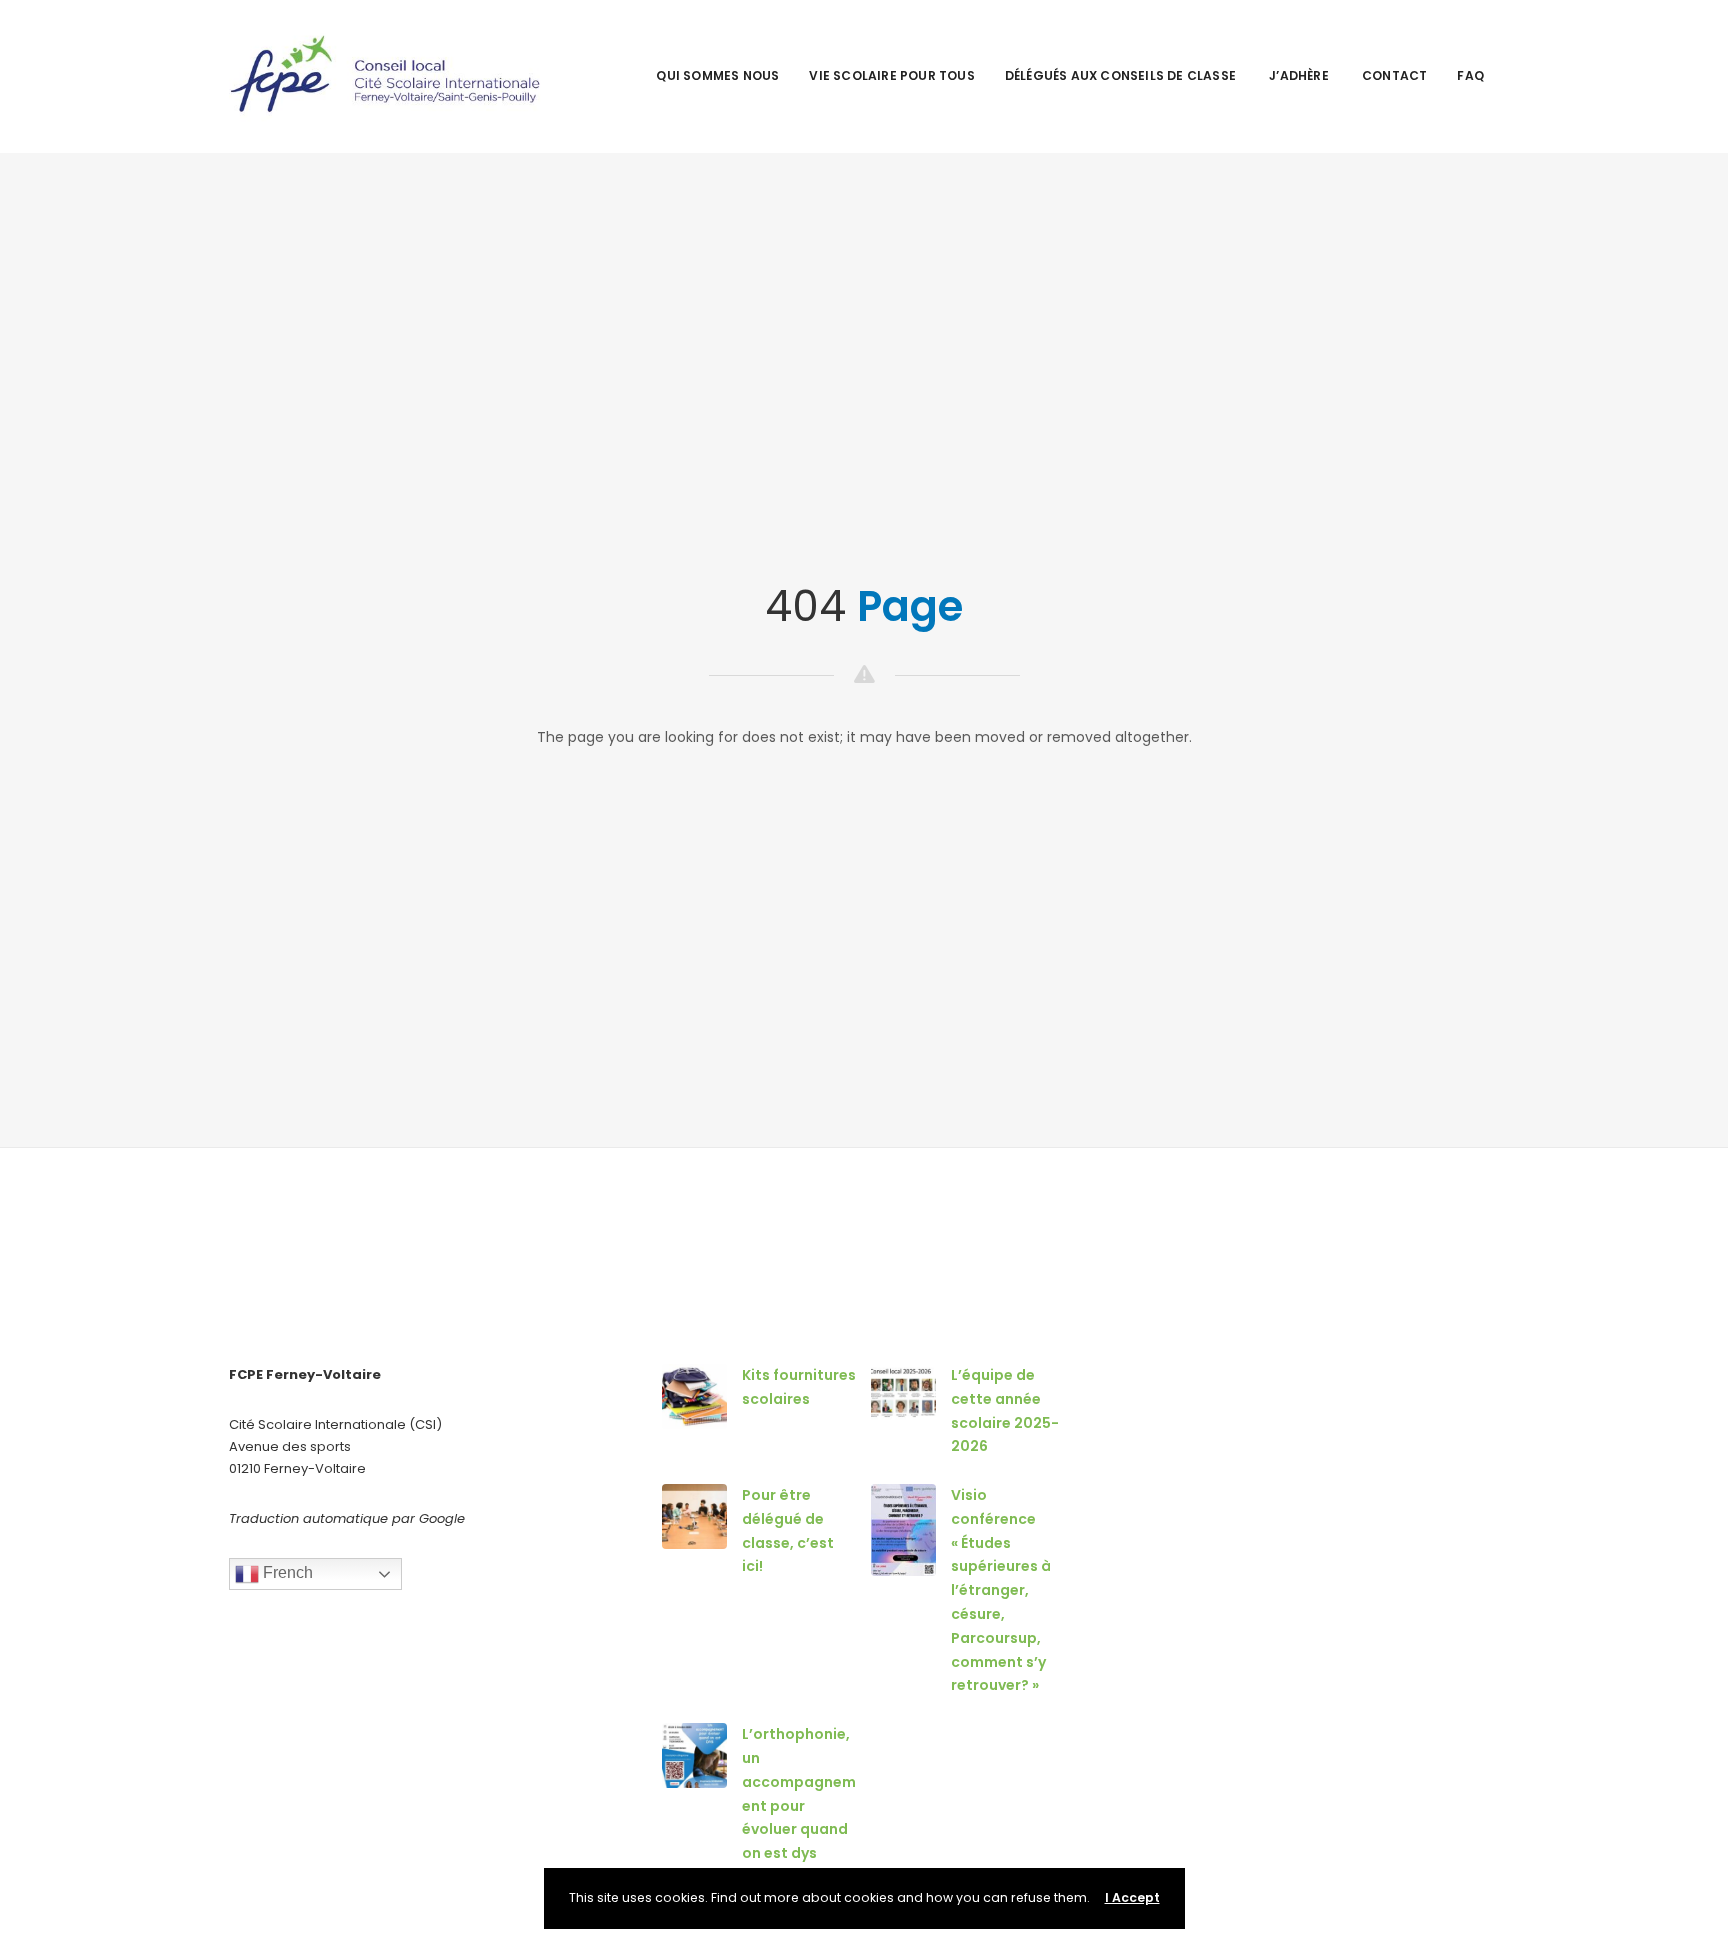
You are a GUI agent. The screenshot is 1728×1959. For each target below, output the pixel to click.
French (286, 1573)
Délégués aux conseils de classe (1122, 75)
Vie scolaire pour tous (891, 75)
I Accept (1132, 1897)
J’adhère (1300, 75)
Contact (1394, 75)
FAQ (1470, 75)
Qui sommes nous (717, 75)
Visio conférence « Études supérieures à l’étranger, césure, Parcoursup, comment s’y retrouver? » (1001, 1590)
